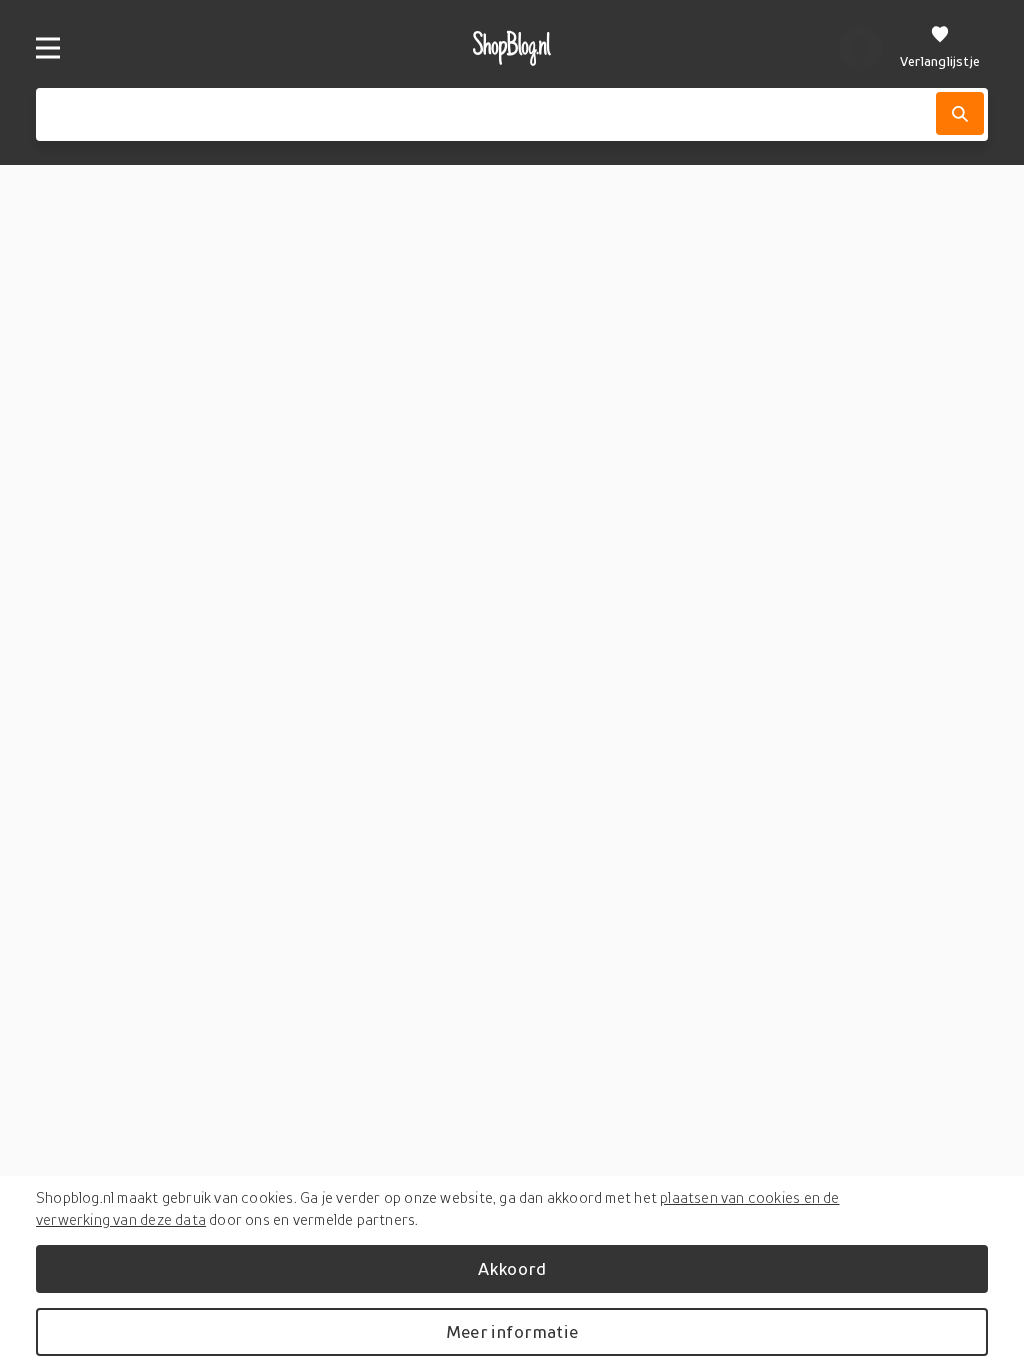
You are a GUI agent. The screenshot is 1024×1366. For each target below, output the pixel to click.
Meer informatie (512, 1331)
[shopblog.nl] (512, 48)
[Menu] (48, 48)
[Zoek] (960, 113)
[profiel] (860, 48)
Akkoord (512, 1268)
